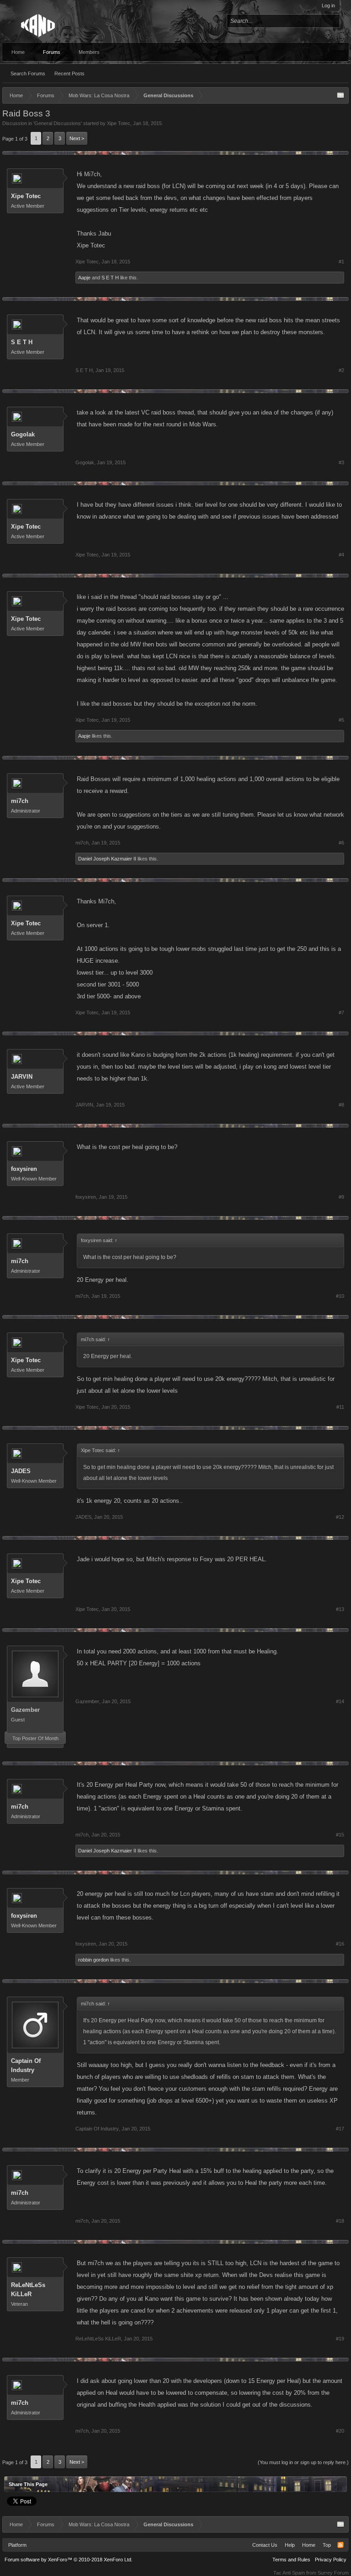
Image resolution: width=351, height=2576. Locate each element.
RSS (340, 2545)
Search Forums (28, 73)
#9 (341, 1197)
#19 (340, 2339)
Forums (52, 52)
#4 (341, 555)
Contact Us (265, 2545)
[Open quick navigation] (340, 95)
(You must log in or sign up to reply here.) (303, 2462)
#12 (340, 1517)
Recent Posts (69, 73)
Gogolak (23, 434)
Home (18, 52)
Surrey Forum (333, 2573)
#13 (340, 1609)
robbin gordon (93, 1960)
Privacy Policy (331, 2560)
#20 (340, 2431)
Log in (328, 5)
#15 (340, 1835)
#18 (340, 2221)
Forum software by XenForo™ (69, 2560)
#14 (340, 1701)
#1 (341, 262)
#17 (340, 2129)
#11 (340, 1407)
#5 (341, 720)
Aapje (84, 278)
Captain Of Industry (26, 2065)
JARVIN (22, 1077)
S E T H (110, 278)
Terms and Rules (291, 2560)
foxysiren (24, 1169)
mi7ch (20, 801)
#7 (341, 1013)
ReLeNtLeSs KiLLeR (28, 2290)
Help (290, 2545)
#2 (341, 370)
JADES (21, 1471)
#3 (341, 462)
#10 (340, 1296)
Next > (77, 138)
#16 (340, 1944)
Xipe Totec (119, 123)
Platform (17, 2545)
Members (89, 52)
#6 (341, 843)
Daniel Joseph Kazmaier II (107, 859)
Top (327, 2545)
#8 (341, 1105)
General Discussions (58, 123)
